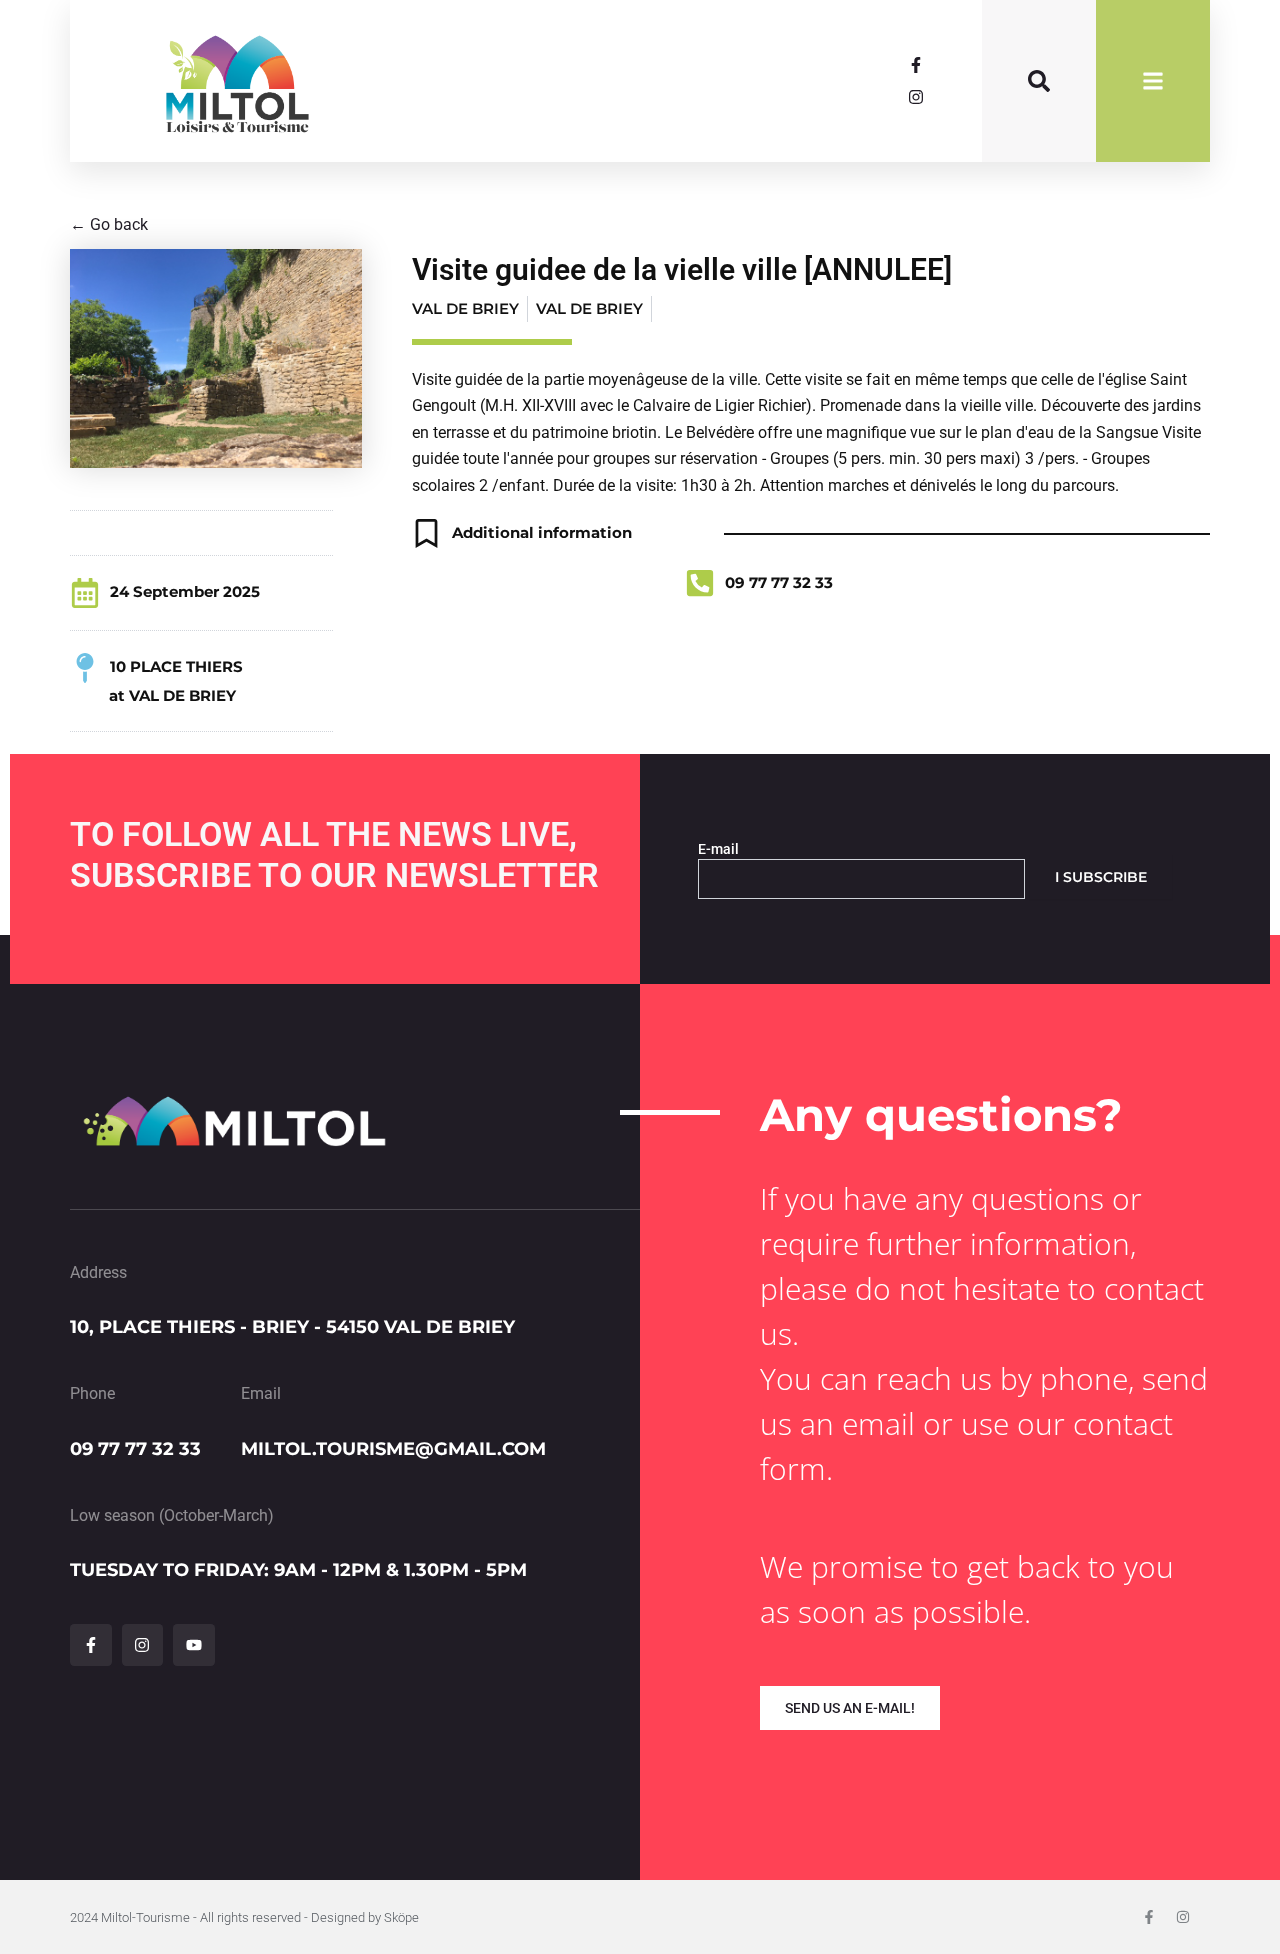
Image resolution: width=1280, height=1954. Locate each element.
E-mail (718, 849)
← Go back (109, 224)
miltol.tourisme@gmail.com (393, 1449)
